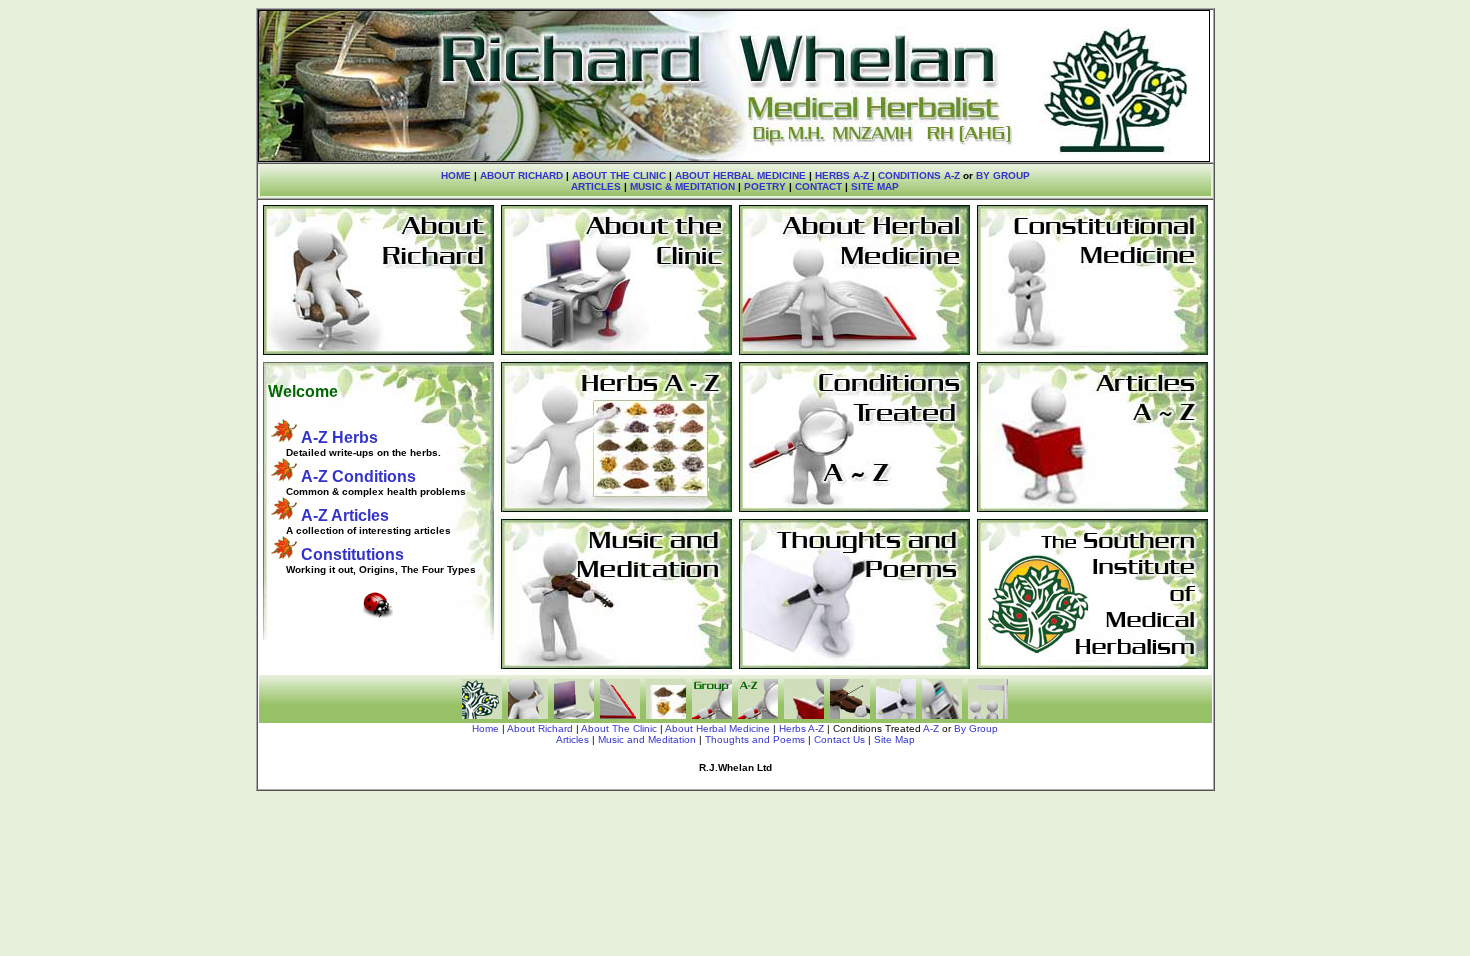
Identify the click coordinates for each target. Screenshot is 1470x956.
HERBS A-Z (842, 175)
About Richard (540, 728)
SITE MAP (875, 186)
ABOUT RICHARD (521, 175)
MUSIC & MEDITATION (682, 186)
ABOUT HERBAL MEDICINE (740, 175)
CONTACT (818, 186)
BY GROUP (1003, 175)
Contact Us (839, 739)
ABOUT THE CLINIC (619, 175)
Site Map (894, 739)
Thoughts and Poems (755, 739)
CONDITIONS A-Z (919, 175)
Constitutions (352, 554)
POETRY (763, 186)
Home (485, 728)
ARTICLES (596, 186)
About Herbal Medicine (717, 728)
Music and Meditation (647, 739)
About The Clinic (619, 728)
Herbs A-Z (801, 728)
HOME (456, 175)
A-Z (931, 728)
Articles (572, 739)
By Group (976, 728)
